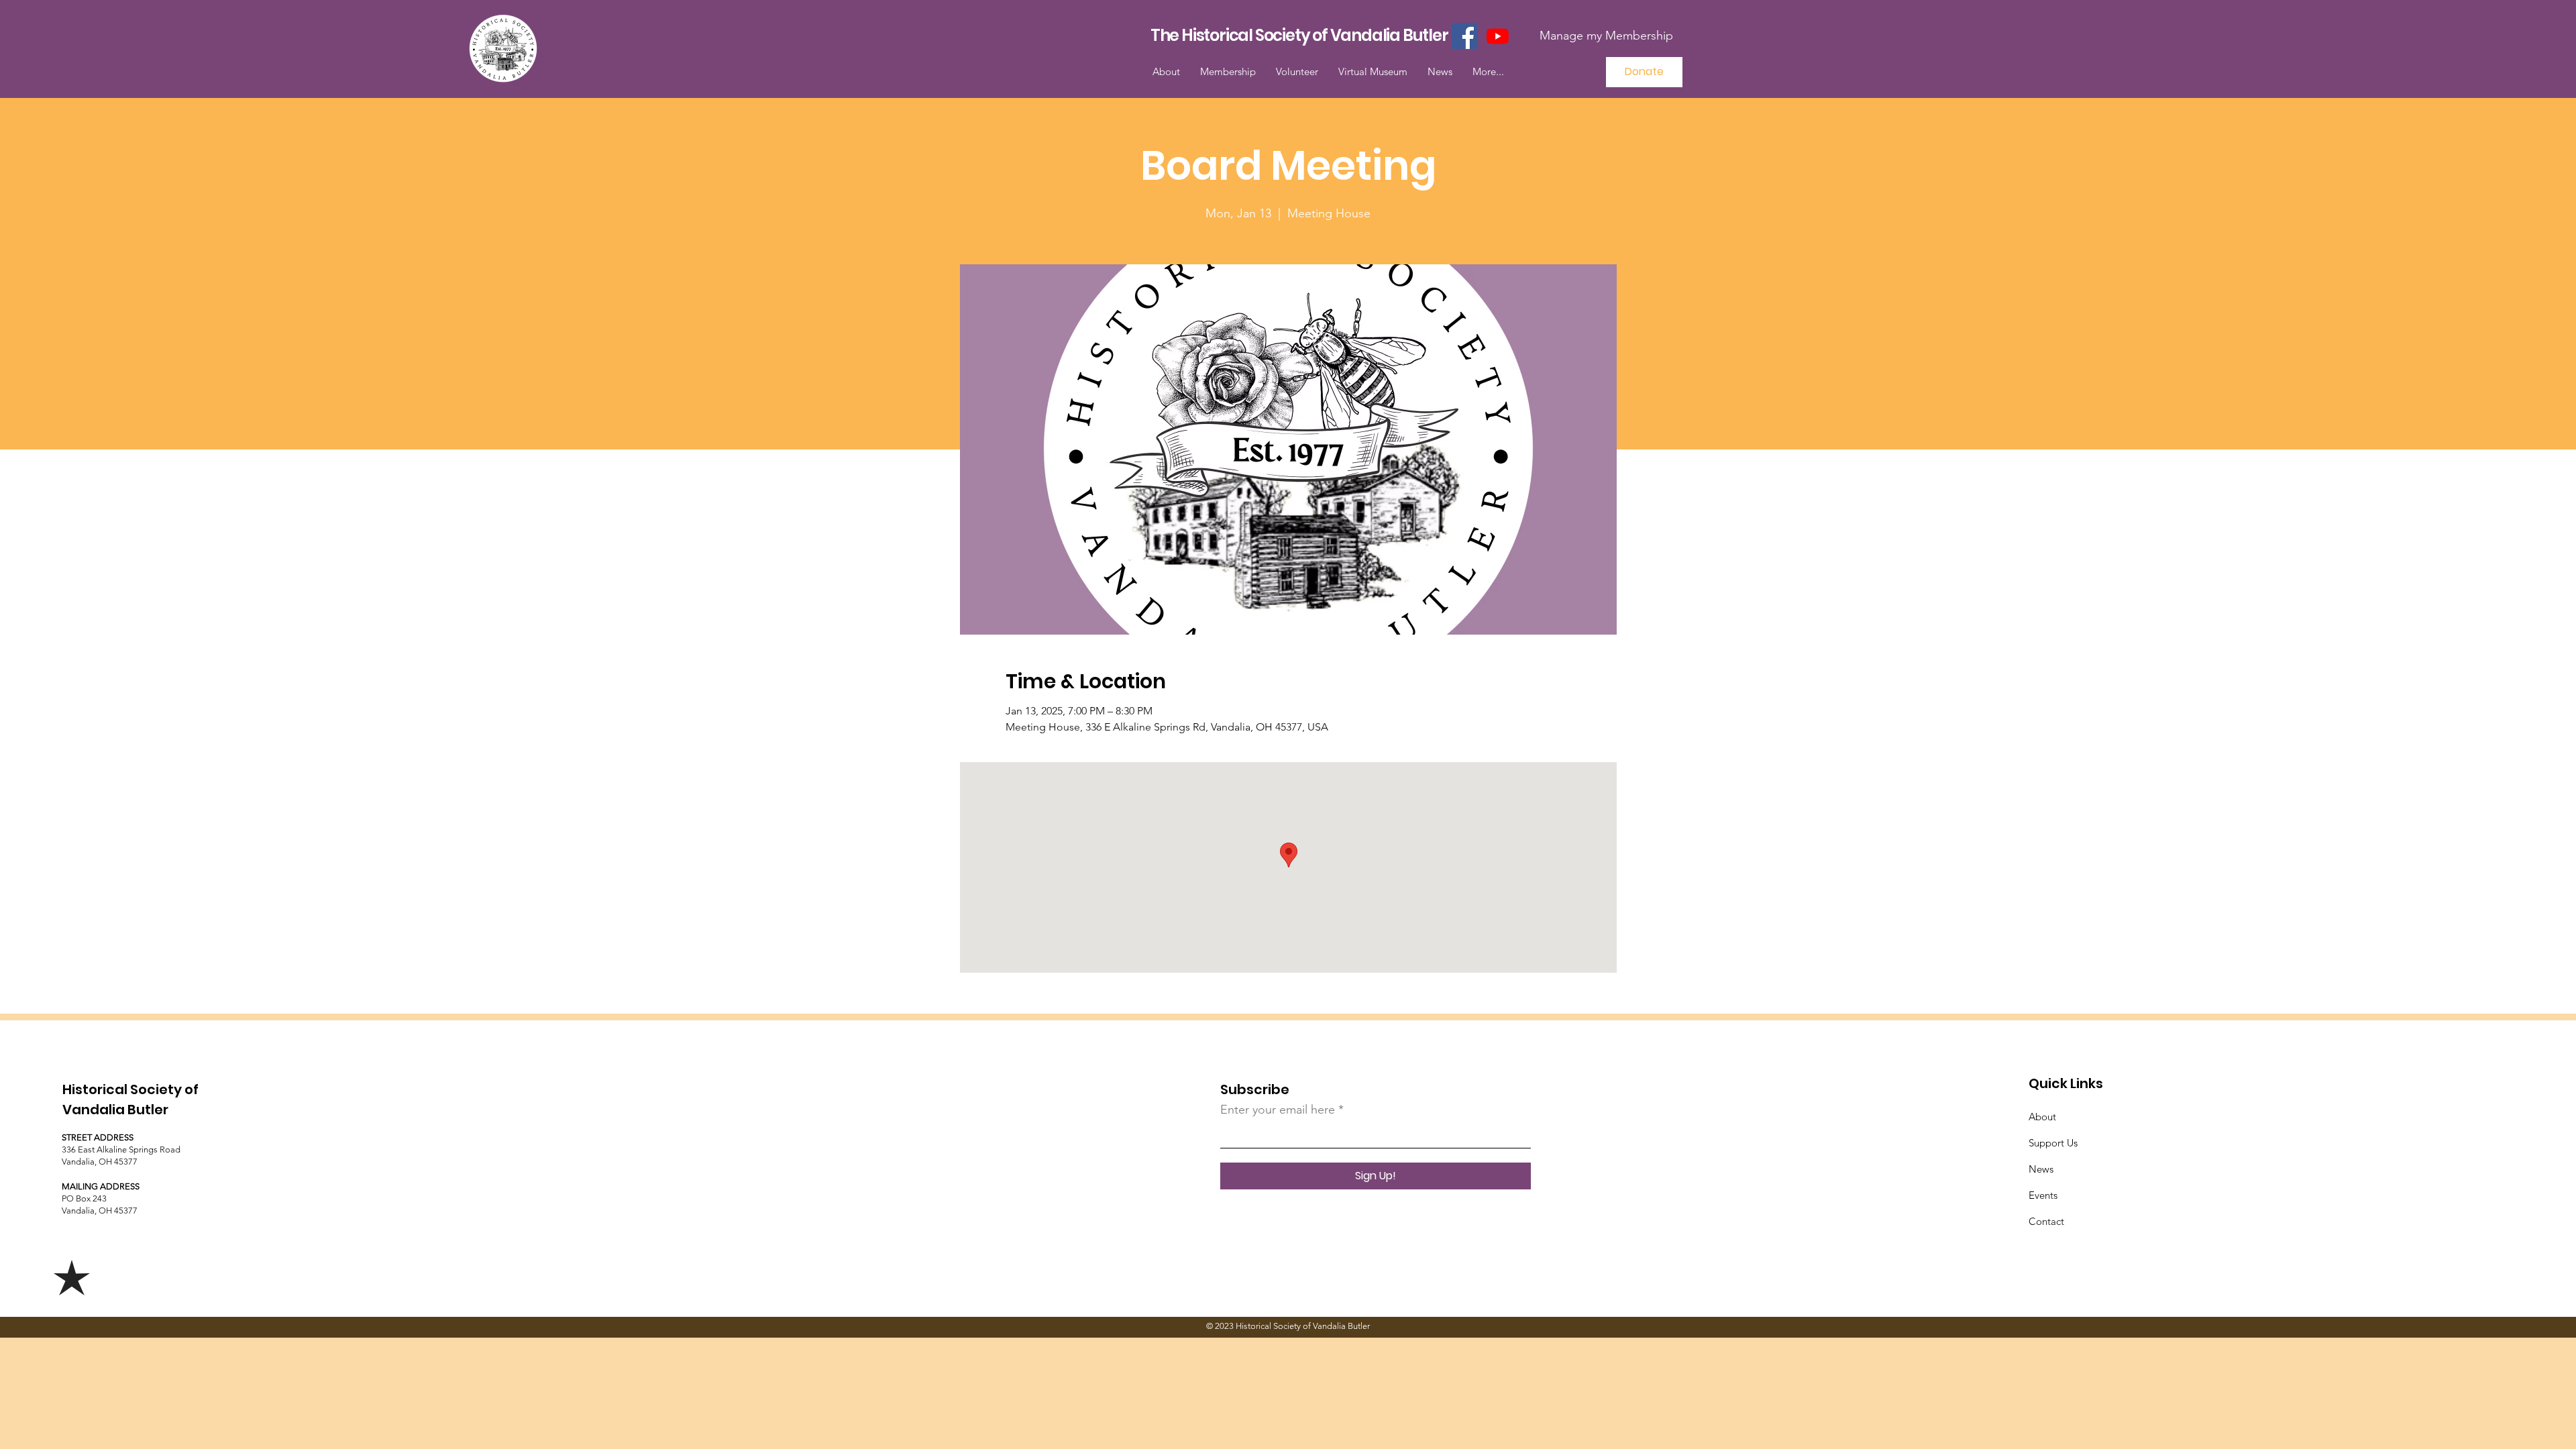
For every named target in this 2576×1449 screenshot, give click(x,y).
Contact (2046, 1221)
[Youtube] (1498, 36)
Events (2043, 1195)
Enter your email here (1278, 1110)
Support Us (2053, 1143)
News (2041, 1169)
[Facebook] (1465, 36)
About (2042, 1117)
